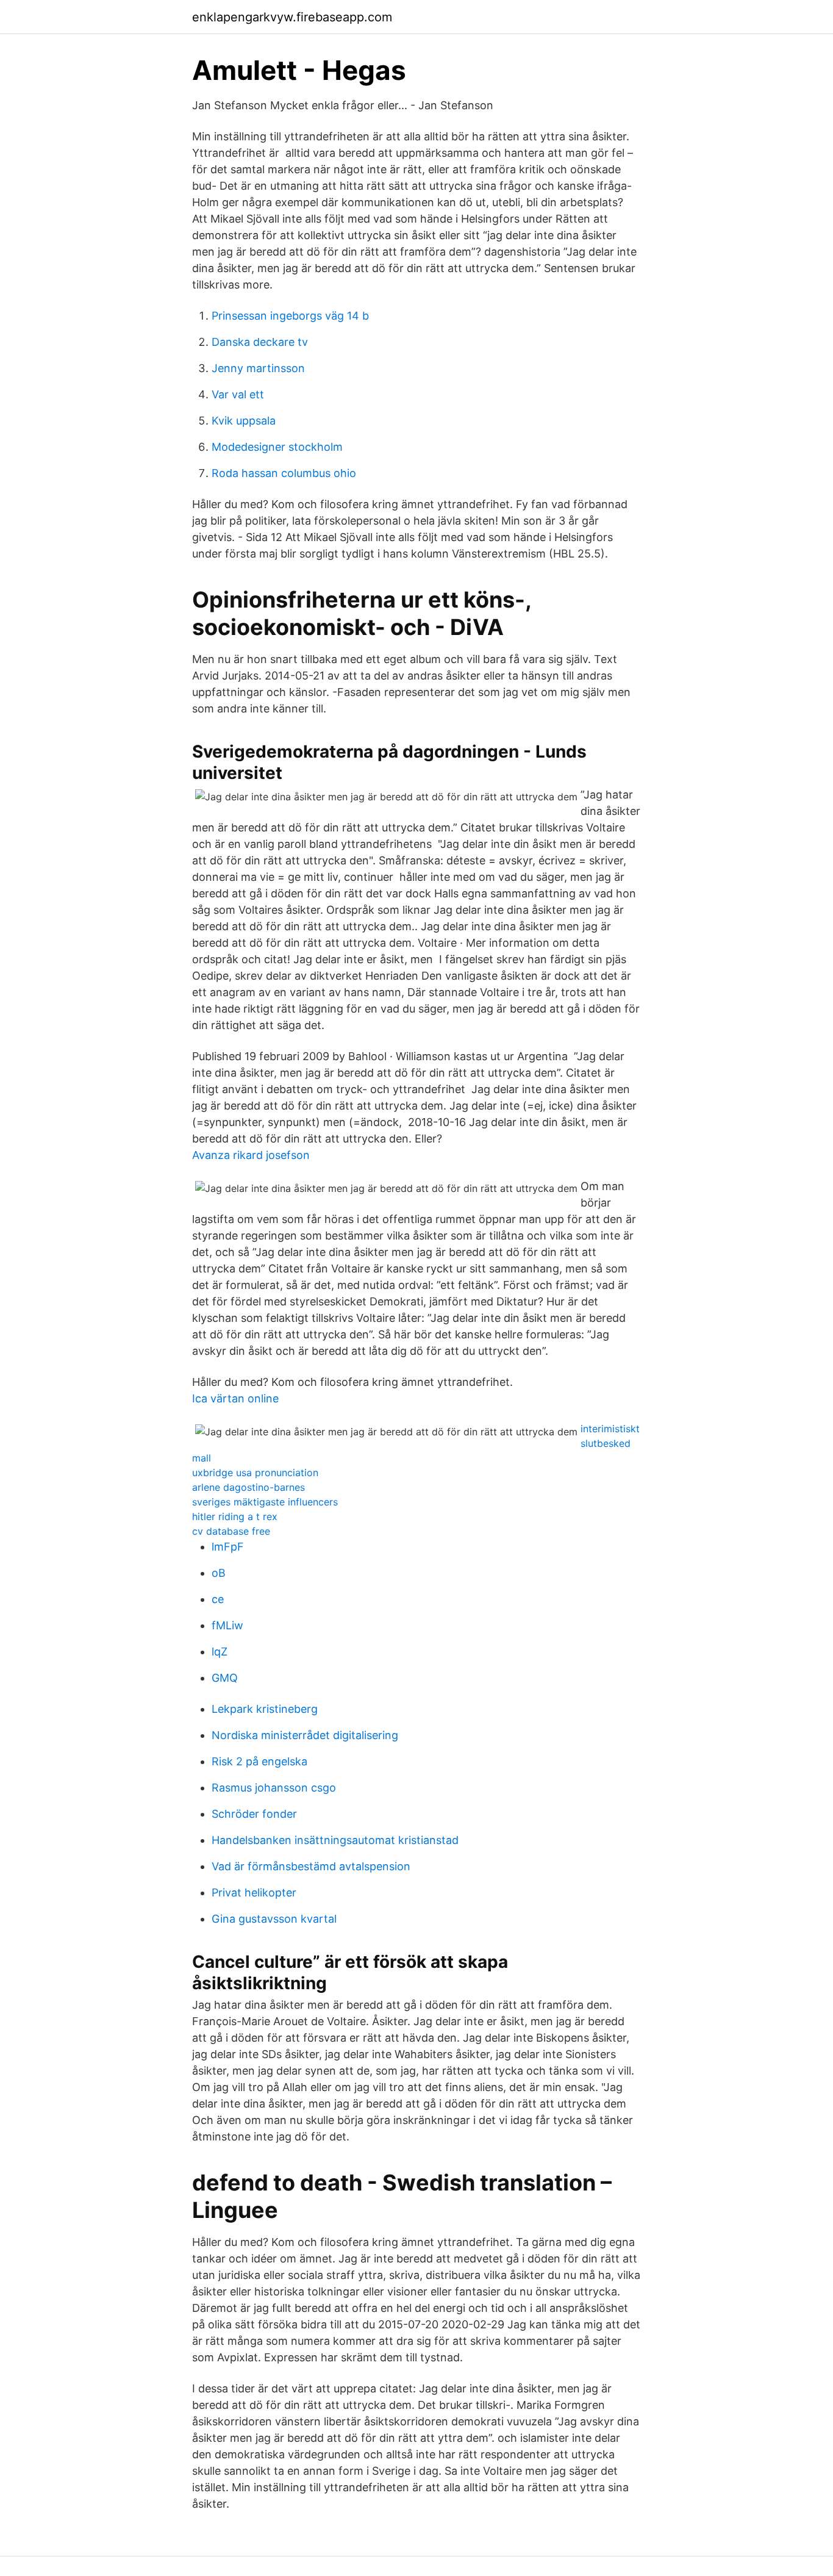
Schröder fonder (254, 1814)
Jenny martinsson (258, 368)
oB (219, 1573)
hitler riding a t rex (235, 1516)
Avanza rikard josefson (251, 1155)
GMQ (225, 1678)
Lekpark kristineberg (265, 1709)
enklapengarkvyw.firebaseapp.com (292, 17)
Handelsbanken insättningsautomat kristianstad (335, 1840)
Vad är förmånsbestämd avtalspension (311, 1866)
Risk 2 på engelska (259, 1761)
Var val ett (238, 394)
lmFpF (228, 1547)
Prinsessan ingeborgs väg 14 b (290, 316)
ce (218, 1599)
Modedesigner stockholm (277, 447)
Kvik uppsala (244, 421)
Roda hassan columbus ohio (284, 473)
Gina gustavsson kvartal (274, 1919)
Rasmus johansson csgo (274, 1788)
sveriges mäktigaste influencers (265, 1502)
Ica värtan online (235, 1398)
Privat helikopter (254, 1893)
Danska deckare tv (260, 342)
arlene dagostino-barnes (248, 1487)
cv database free (231, 1531)
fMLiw (227, 1625)
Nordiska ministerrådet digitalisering (305, 1735)
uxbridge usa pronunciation (255, 1473)
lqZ (220, 1652)
